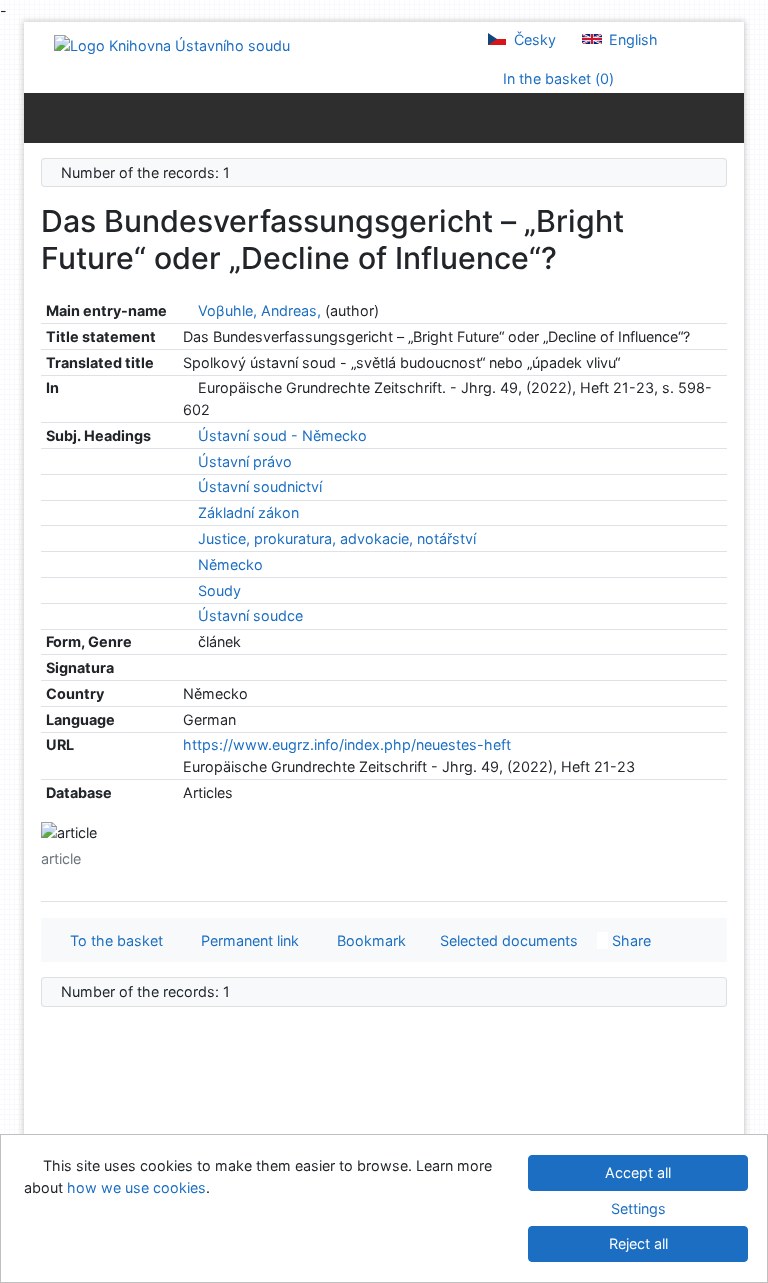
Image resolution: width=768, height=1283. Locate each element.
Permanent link (246, 940)
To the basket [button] (112, 940)
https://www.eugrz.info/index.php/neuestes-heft (347, 744)
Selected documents (507, 940)
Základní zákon (248, 512)
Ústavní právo (245, 461)
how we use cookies (136, 1187)
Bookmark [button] (367, 940)
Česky (533, 39)
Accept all (638, 1172)
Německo (230, 564)
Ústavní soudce (250, 615)
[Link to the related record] (188, 310)
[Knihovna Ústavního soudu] (172, 44)
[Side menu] (43, 117)
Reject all (638, 1243)
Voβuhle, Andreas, (259, 310)
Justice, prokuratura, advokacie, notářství (337, 538)
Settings (638, 1208)
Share (629, 940)
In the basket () (556, 78)
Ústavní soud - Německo (282, 435)
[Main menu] (724, 117)
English (631, 39)
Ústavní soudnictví (260, 486)
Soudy (219, 590)
